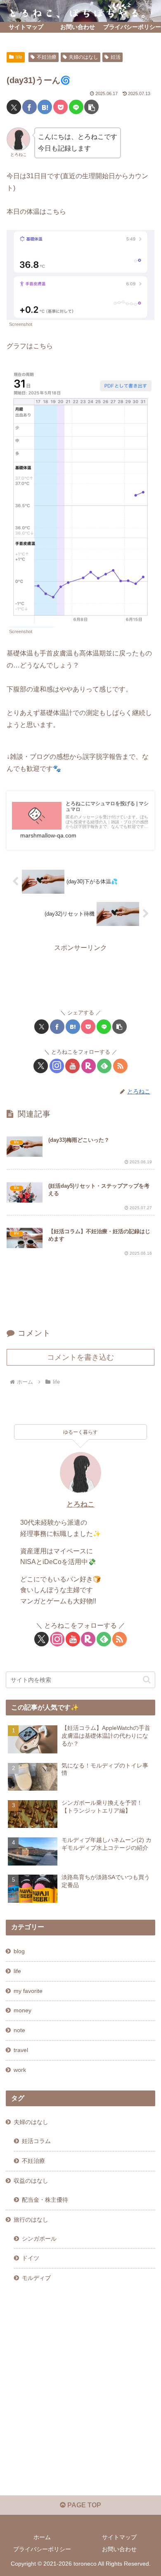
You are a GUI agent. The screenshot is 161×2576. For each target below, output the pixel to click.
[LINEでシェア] (76, 107)
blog (19, 1951)
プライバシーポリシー (42, 2549)
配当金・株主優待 (45, 2200)
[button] (91, 107)
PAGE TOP (83, 2505)
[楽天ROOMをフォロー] (89, 1066)
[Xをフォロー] (41, 1066)
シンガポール (39, 2239)
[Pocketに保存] (60, 107)
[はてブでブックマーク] (45, 107)
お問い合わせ (119, 2549)
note (19, 2030)
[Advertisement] (80, 975)
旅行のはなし (31, 2220)
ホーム (42, 2537)
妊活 (116, 57)
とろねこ (80, 1504)
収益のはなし (31, 2181)
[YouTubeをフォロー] (72, 1066)
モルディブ (36, 2278)
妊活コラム (36, 2141)
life (19, 57)
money (22, 2010)
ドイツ (31, 2258)
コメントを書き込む (80, 1357)
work (20, 2070)
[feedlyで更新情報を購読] (104, 1066)
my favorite (28, 1991)
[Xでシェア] (14, 107)
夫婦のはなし (83, 57)
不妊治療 (47, 57)
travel (21, 2050)
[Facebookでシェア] (30, 107)
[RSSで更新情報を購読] (120, 1066)
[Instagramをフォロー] (57, 1066)
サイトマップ (119, 2537)
